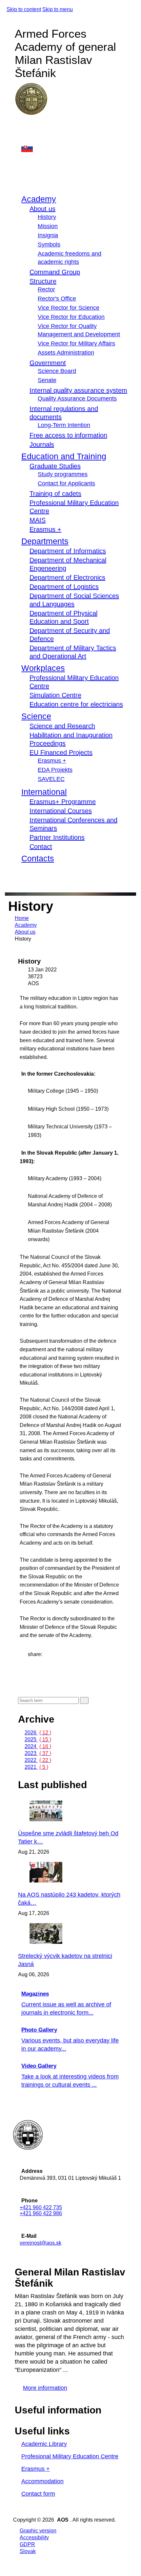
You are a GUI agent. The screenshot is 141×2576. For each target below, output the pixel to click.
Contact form (38, 2494)
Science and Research (62, 726)
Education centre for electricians (76, 704)
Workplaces (43, 668)
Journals (42, 444)
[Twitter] (30, 1668)
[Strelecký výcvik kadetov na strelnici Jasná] (64, 1942)
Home (22, 918)
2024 (38, 1746)
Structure (43, 281)
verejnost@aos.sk (40, 2243)
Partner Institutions (57, 837)
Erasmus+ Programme (63, 802)
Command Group (55, 272)
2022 (38, 1760)
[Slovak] (75, 148)
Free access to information (68, 435)
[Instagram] (21, 133)
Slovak (28, 2551)
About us (42, 209)
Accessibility (34, 2537)
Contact (41, 847)
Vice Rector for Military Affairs (76, 343)
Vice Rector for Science (69, 308)
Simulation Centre (55, 695)
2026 (38, 1733)
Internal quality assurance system (78, 390)
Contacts (38, 858)
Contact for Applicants (66, 483)
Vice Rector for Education (71, 317)
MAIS (38, 520)
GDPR (27, 2544)
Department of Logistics (64, 587)
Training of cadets (55, 494)
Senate (47, 380)
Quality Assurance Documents (77, 399)
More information (45, 2388)
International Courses (61, 811)
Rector (46, 289)
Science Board (57, 371)
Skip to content (24, 9)
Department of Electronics (67, 577)
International (44, 792)
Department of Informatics (68, 551)
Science (36, 716)
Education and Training (64, 456)
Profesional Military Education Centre (70, 2456)
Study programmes (63, 474)
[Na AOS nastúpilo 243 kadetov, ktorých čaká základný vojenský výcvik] (64, 1881)
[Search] (20, 876)
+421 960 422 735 (41, 2207)
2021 (36, 1767)
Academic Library (44, 2444)
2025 (38, 1739)
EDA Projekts (55, 770)
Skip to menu (58, 9)
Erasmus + (45, 529)
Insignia (48, 235)
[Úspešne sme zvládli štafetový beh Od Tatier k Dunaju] (64, 1819)
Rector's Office (57, 299)
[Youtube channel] (21, 139)
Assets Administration (66, 353)
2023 (38, 1753)
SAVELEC (51, 779)
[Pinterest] (30, 1675)
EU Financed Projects (61, 752)
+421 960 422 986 (41, 2213)
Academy (39, 199)
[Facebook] (21, 126)
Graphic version (38, 2531)
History (47, 217)
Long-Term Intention (64, 425)
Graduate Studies (55, 466)
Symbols (49, 244)
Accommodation (42, 2481)
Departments (45, 541)
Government (48, 363)
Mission (48, 226)
